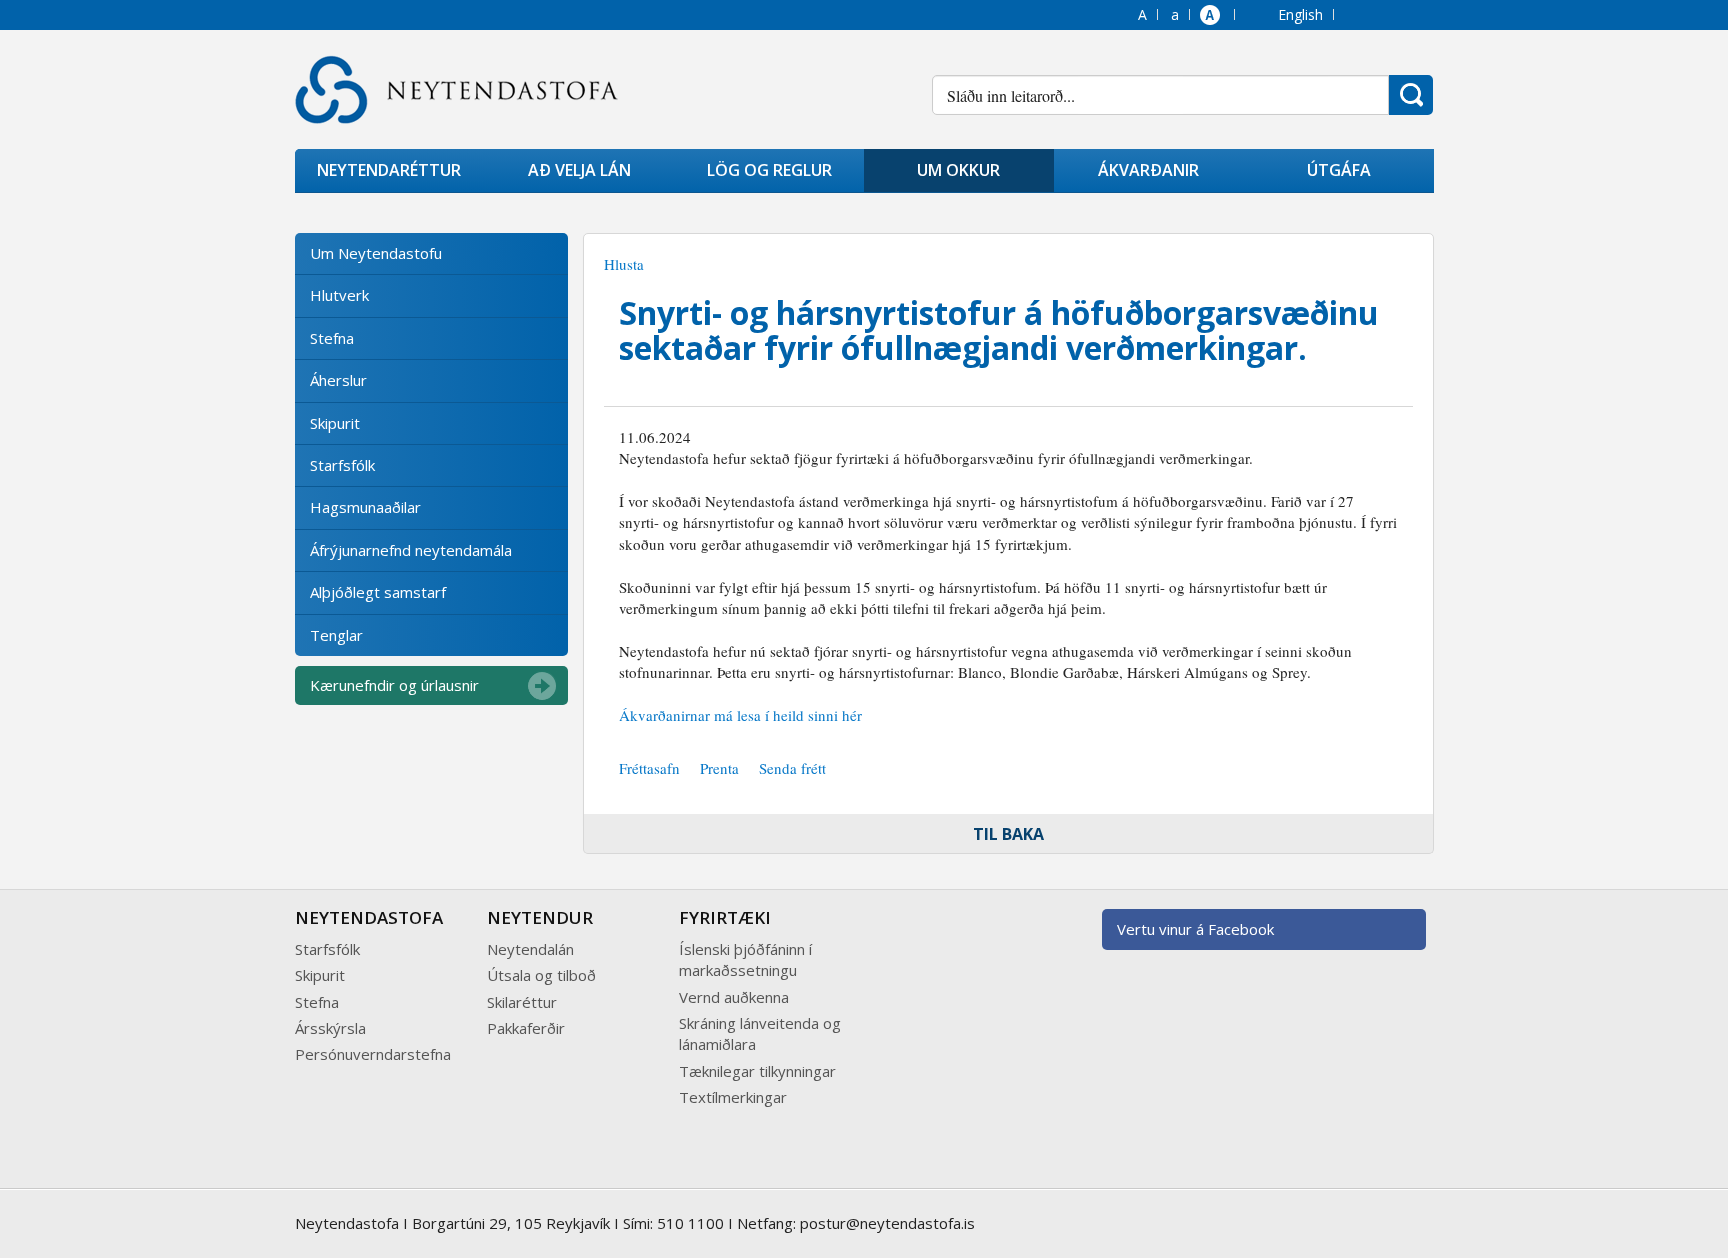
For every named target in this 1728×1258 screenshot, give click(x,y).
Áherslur (338, 380)
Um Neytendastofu (376, 253)
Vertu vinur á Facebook (1195, 929)
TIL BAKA (1008, 834)
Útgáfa (1339, 170)
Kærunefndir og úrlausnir (394, 685)
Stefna (332, 338)
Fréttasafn (649, 768)
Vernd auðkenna (734, 997)
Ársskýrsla (330, 1028)
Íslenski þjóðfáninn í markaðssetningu (745, 959)
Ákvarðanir (1148, 170)
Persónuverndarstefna (373, 1054)
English (1300, 14)
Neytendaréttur (389, 170)
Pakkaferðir (526, 1028)
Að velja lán (579, 170)
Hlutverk (339, 295)
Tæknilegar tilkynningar (757, 1071)
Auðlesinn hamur (1212, 17)
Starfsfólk (342, 465)
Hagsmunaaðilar (365, 507)
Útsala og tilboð (541, 975)
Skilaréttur (522, 1002)
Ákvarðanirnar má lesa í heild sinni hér (740, 715)
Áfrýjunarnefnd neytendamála (411, 550)
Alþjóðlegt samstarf (378, 592)
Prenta (719, 768)
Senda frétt (792, 768)
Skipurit (335, 423)
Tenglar (336, 635)
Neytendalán (530, 949)
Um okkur (958, 170)
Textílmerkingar (733, 1097)
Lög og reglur (769, 170)
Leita (1411, 95)
